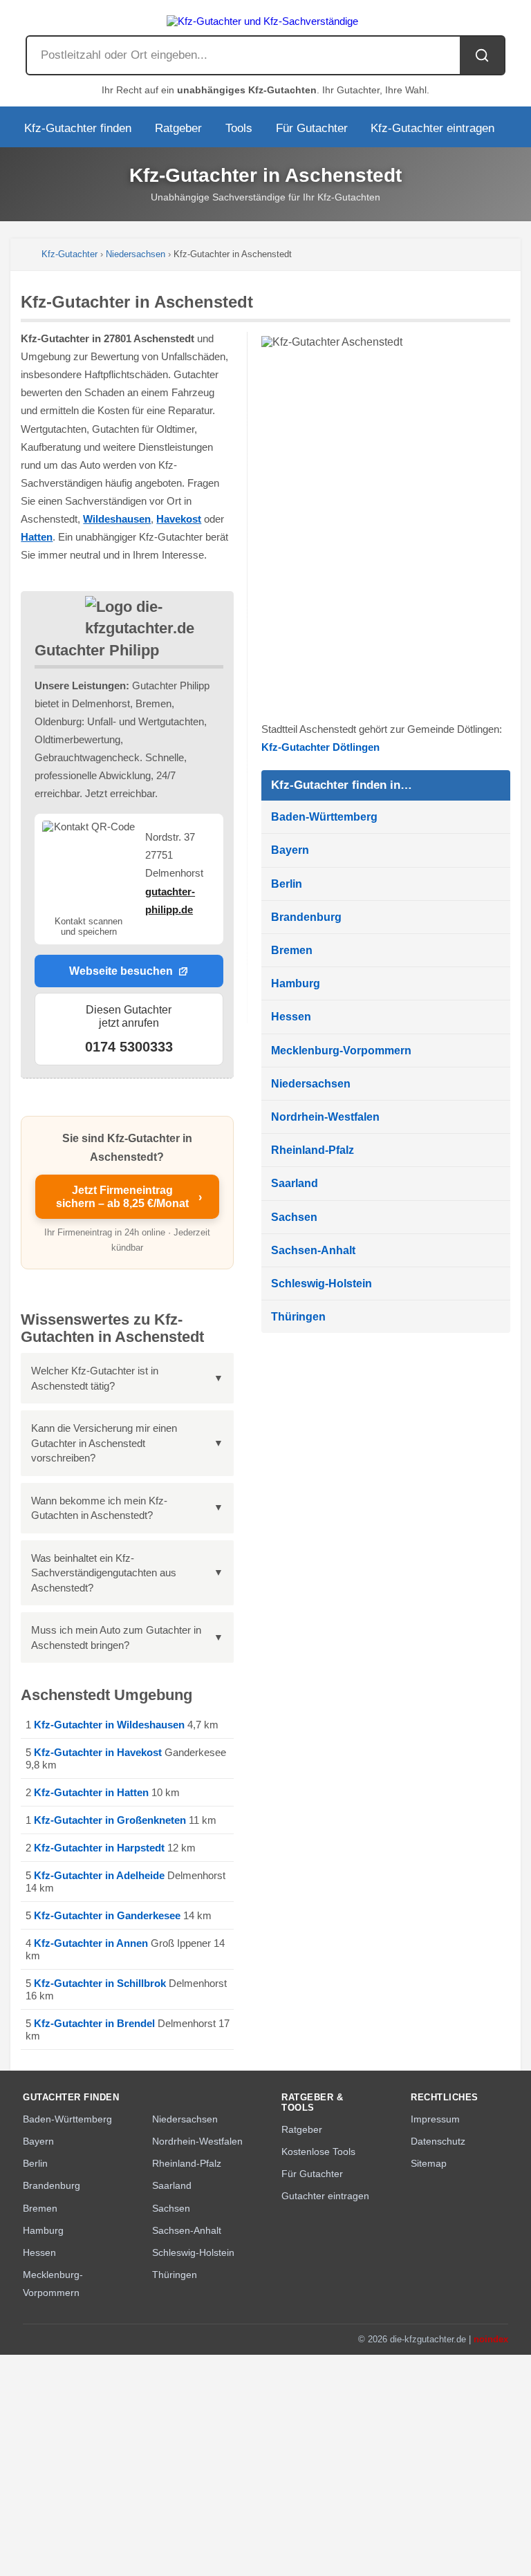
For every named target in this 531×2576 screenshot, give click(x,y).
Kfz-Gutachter (69, 254)
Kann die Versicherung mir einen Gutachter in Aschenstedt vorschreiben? (104, 1443)
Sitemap (429, 2163)
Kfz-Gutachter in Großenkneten (110, 1820)
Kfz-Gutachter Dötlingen (320, 747)
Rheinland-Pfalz (313, 1150)
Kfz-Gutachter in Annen (91, 1943)
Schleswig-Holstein (322, 1284)
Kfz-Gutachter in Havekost (98, 1752)
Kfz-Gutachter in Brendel (94, 2023)
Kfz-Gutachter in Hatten (91, 1792)
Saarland (295, 1183)
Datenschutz (438, 2141)
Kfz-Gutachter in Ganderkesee (107, 1915)
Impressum (435, 2119)
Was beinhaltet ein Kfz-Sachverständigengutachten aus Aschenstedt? (104, 1573)
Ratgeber (178, 128)
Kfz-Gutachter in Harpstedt (99, 1848)
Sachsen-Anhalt (313, 1250)
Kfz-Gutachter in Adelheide (99, 1875)
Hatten (37, 537)
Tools (239, 128)
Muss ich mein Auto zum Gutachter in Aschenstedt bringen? (116, 1637)
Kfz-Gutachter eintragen (432, 128)
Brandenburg (306, 917)
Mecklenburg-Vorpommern (341, 1051)
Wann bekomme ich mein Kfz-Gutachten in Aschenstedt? (99, 1508)
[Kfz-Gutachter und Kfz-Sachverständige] (265, 18)
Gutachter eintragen (325, 2196)
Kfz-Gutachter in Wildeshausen (109, 1725)
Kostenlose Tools (318, 2152)
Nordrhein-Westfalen (325, 1117)
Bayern (290, 850)
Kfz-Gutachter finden (78, 128)
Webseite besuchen (121, 971)
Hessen (291, 1017)
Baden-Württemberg (324, 817)
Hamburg (296, 983)
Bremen (292, 950)
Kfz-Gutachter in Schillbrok (100, 1983)
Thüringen (298, 1317)
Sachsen (294, 1217)
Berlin (287, 884)
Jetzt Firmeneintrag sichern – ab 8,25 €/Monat (129, 1196)
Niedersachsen (136, 254)
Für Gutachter (312, 128)
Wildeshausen (117, 519)
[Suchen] (482, 55)
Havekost (179, 519)
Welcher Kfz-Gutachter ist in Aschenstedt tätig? (95, 1378)
